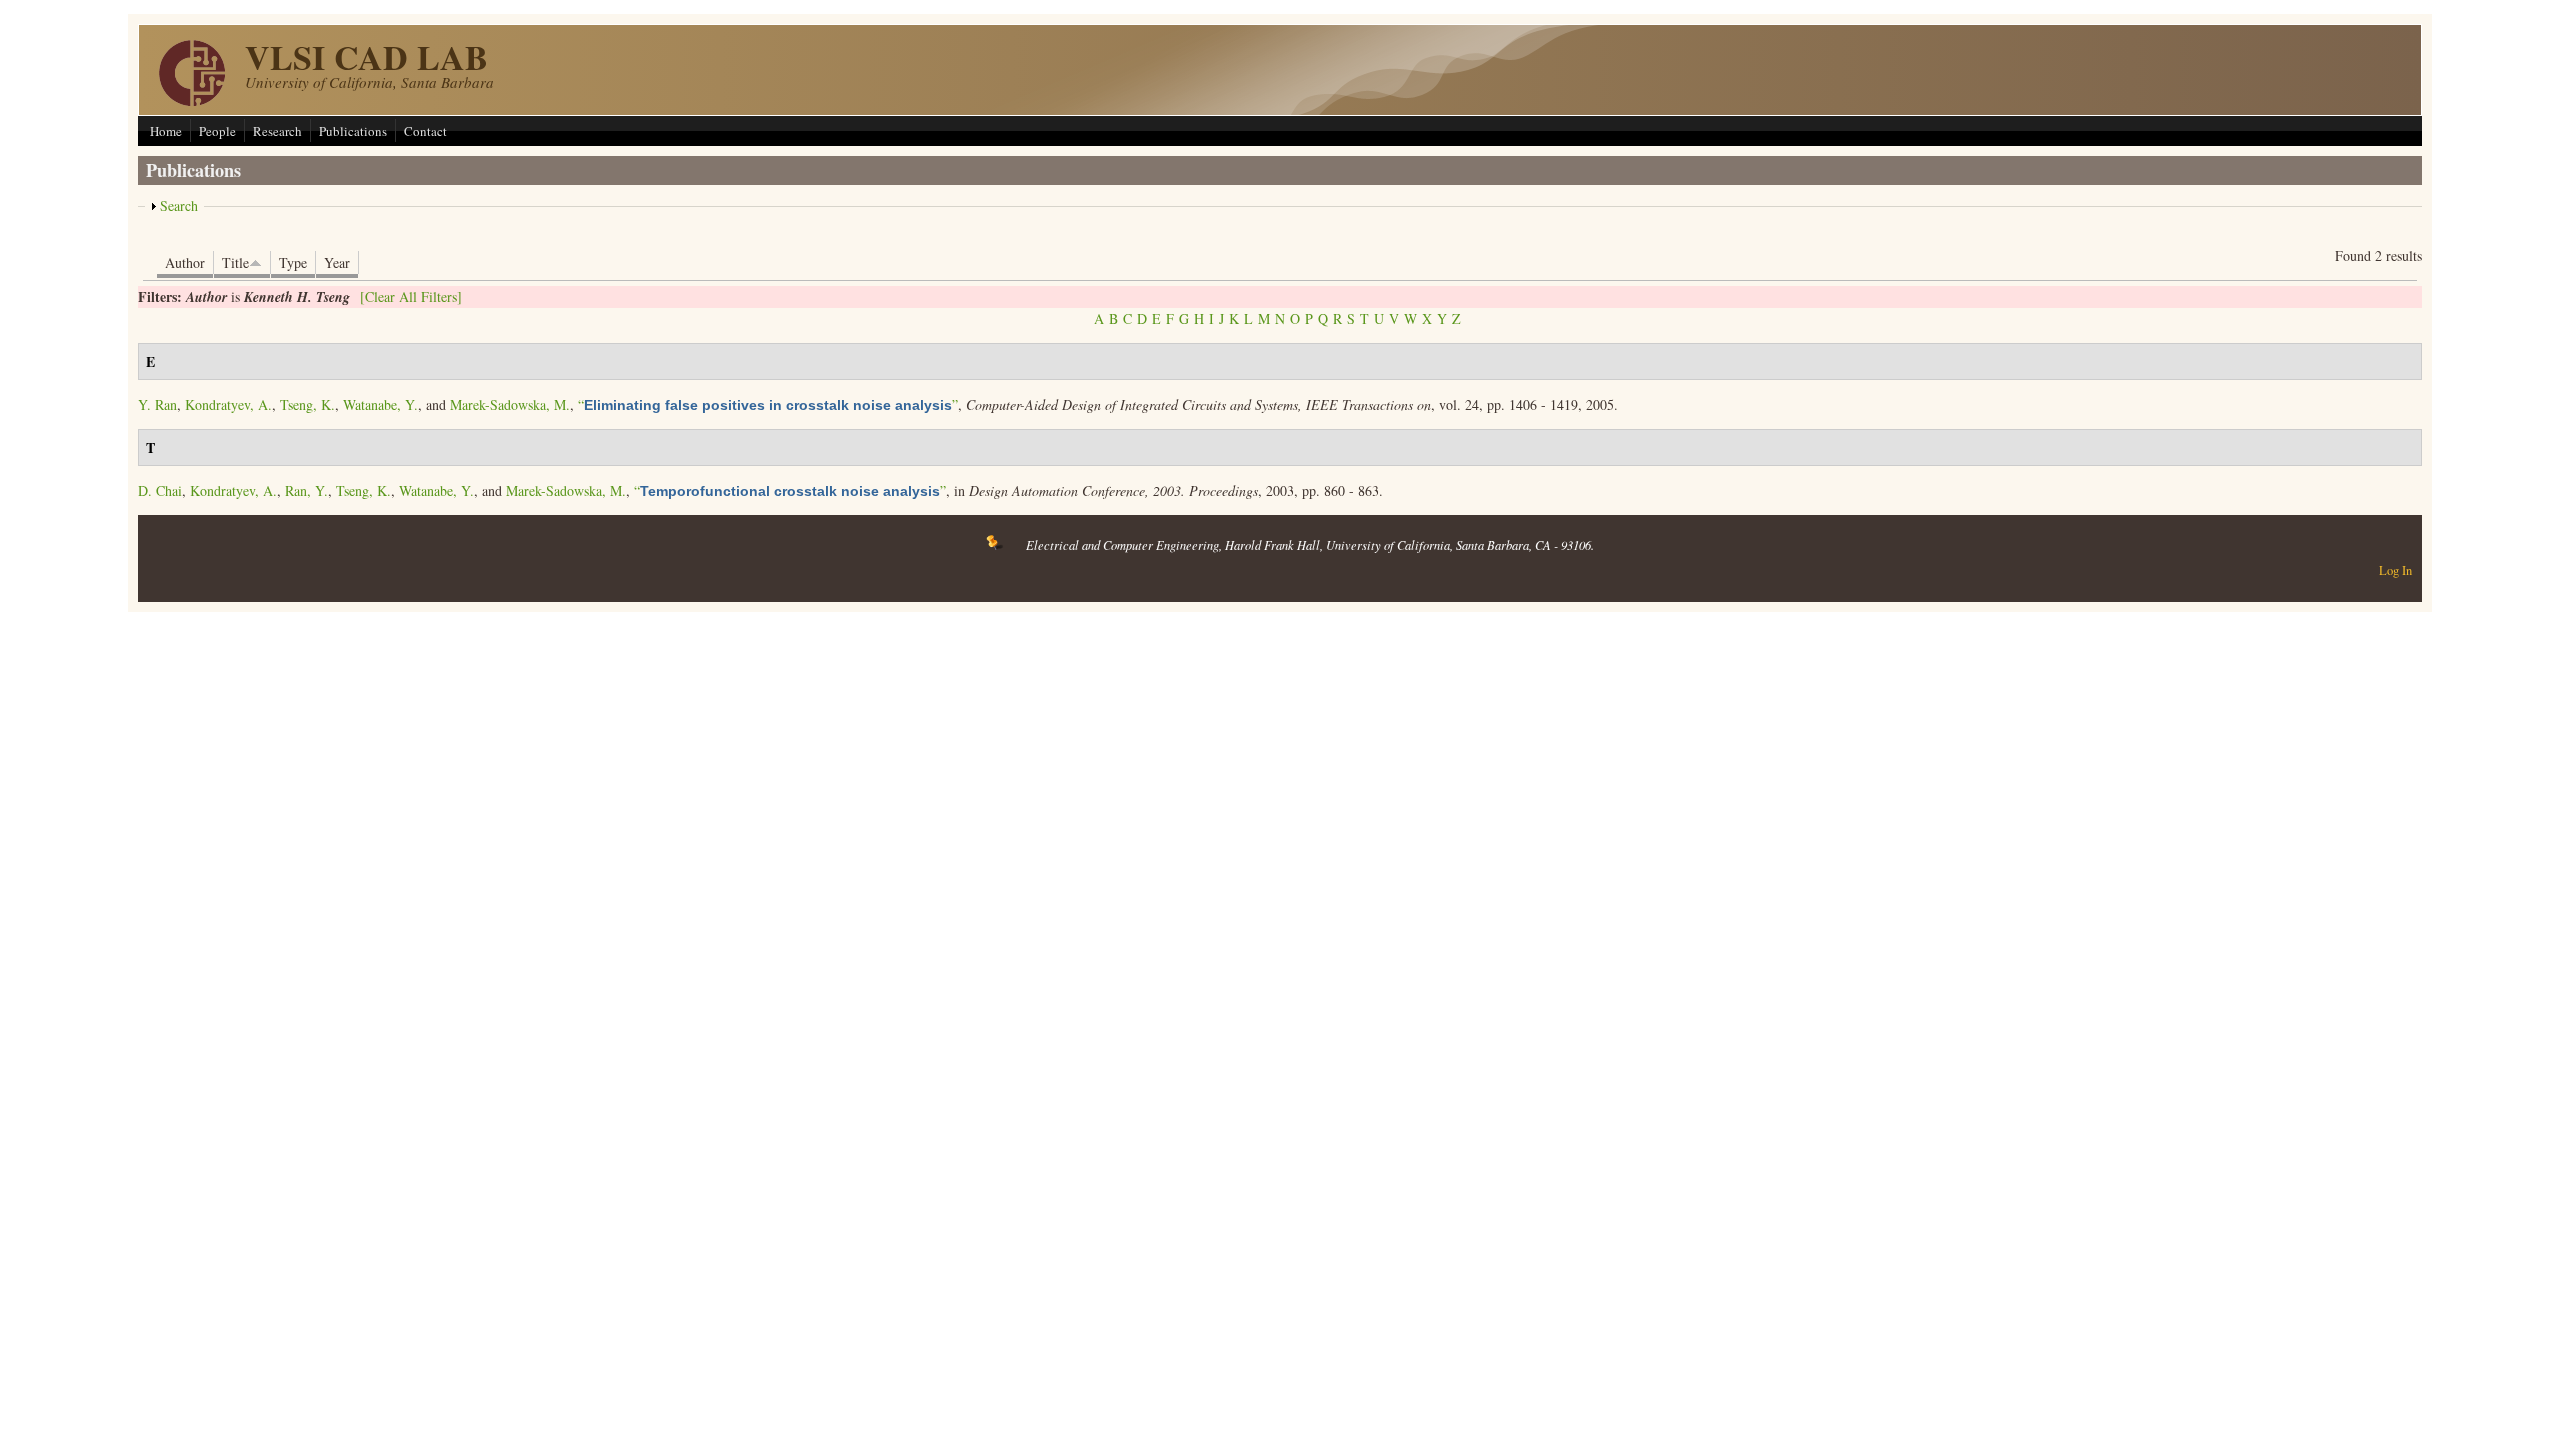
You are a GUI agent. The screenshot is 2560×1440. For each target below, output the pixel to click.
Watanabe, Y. (380, 404)
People (217, 131)
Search (179, 205)
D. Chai (160, 490)
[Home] (192, 100)
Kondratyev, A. (228, 404)
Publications (353, 131)
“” (768, 404)
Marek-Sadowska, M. (510, 404)
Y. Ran (157, 404)
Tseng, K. (307, 404)
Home (166, 131)
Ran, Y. (306, 490)
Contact (425, 131)
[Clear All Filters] (411, 296)
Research (277, 131)
